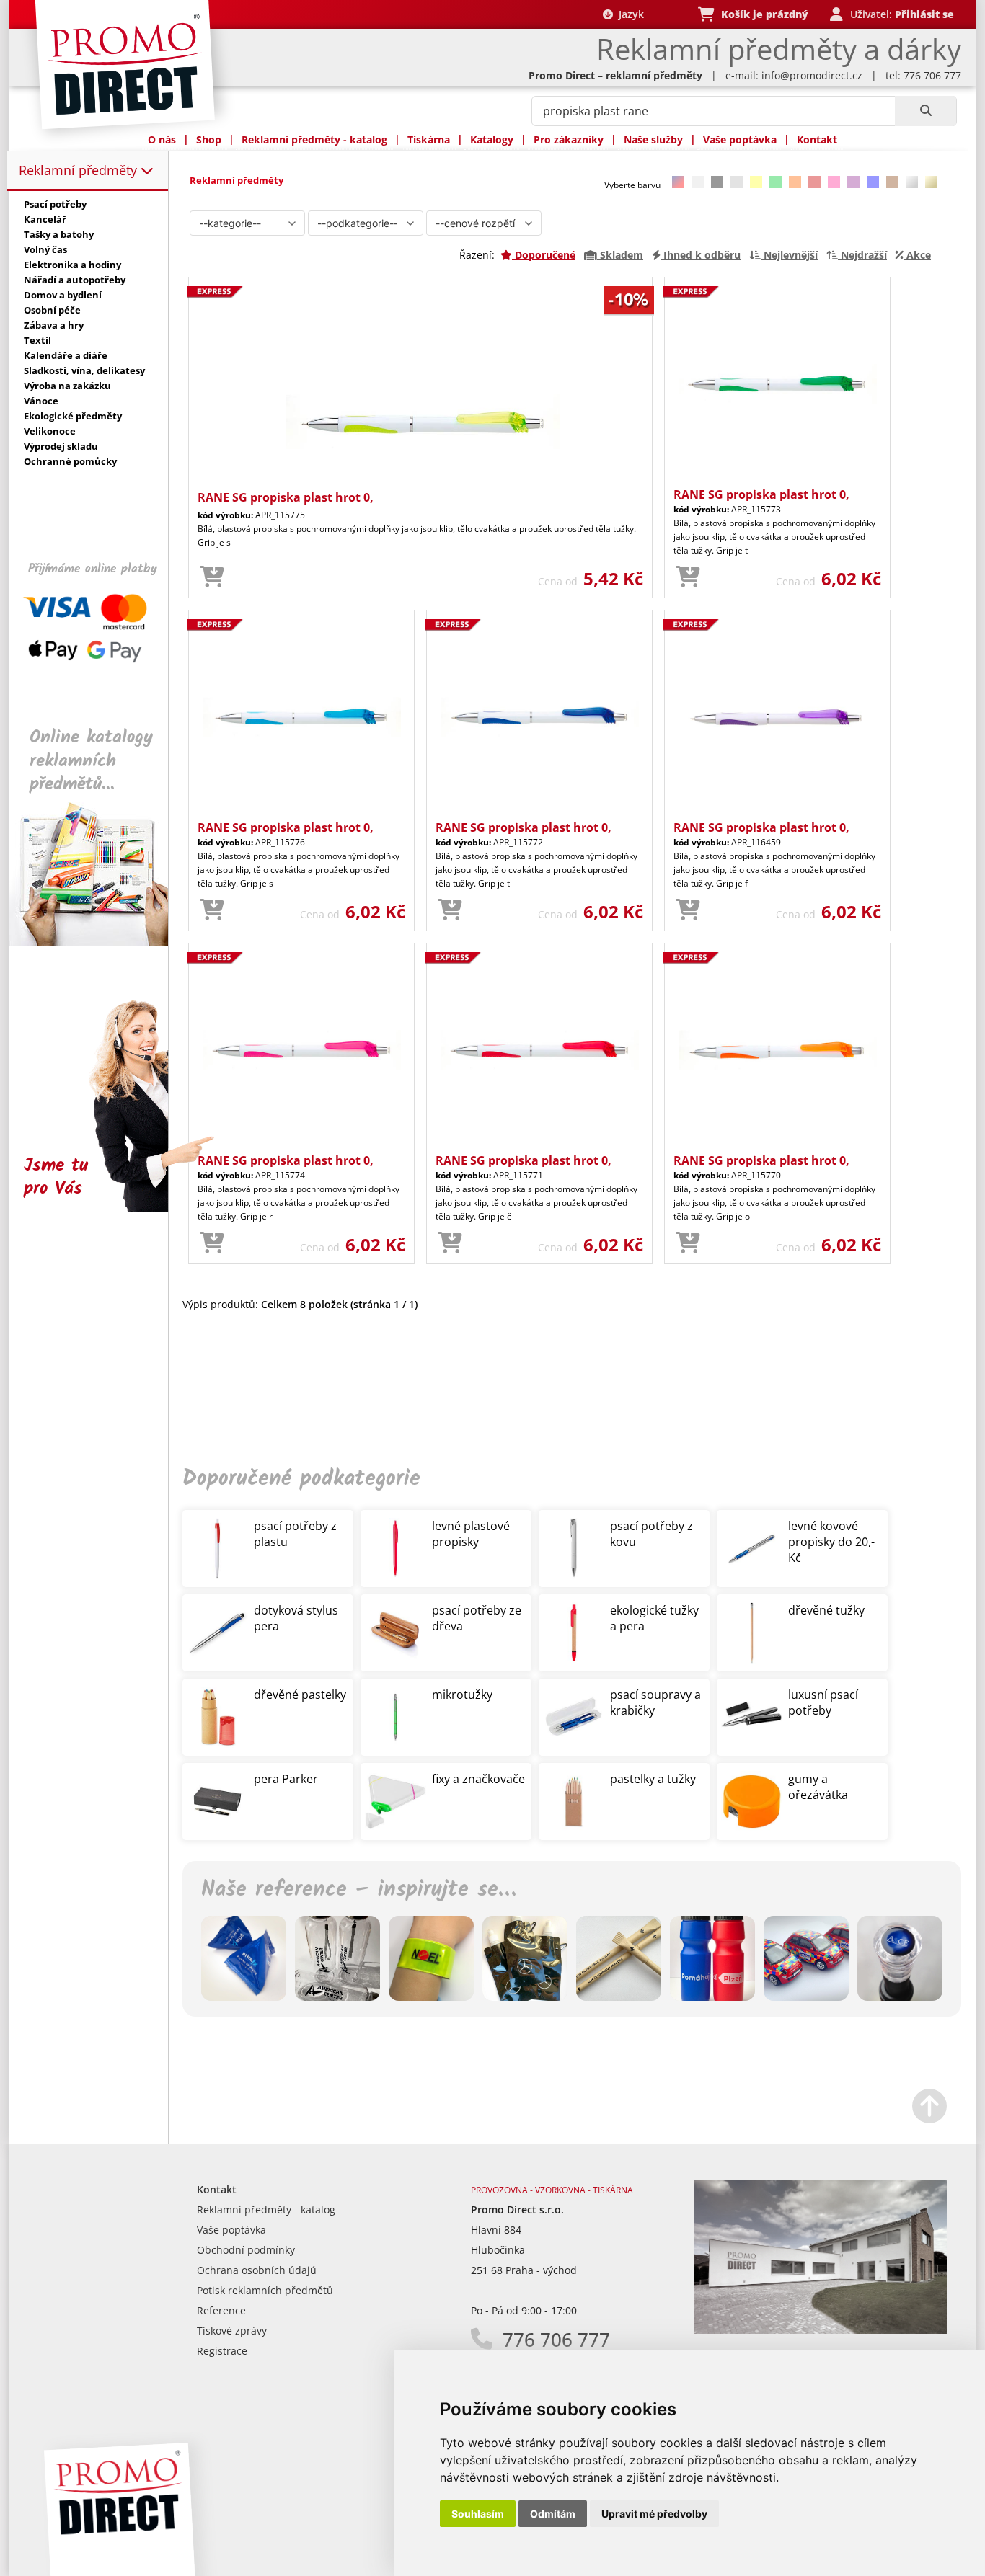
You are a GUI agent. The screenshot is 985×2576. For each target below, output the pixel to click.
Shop (209, 139)
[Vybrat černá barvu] (717, 182)
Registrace (222, 2351)
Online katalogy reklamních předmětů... (91, 761)
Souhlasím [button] (478, 2514)
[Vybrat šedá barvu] (737, 182)
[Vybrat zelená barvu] (776, 182)
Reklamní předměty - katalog (314, 139)
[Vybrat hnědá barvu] (892, 182)
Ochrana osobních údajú (257, 2270)
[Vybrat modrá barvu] (873, 182)
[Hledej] (926, 111)
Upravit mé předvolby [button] (654, 2514)
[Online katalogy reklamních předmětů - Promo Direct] (99, 942)
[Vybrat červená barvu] (814, 182)
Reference (221, 2310)
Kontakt (817, 139)
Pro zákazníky (569, 139)
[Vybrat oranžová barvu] (795, 182)
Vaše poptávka (740, 139)
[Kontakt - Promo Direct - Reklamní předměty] (821, 2330)
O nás (162, 139)
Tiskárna (429, 139)
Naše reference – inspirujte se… (358, 1890)
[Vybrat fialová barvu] (853, 182)
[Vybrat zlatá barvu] (931, 182)
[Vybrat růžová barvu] (834, 182)
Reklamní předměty (80, 170)
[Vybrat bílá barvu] (698, 182)
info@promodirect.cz (812, 75)
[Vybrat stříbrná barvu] (912, 182)
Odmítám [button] (553, 2514)
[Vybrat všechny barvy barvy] (678, 182)
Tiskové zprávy (232, 2331)
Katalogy (492, 139)
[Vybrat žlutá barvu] (756, 182)
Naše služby (653, 139)
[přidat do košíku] (212, 577)
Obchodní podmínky (246, 2250)
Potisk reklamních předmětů (265, 2290)
